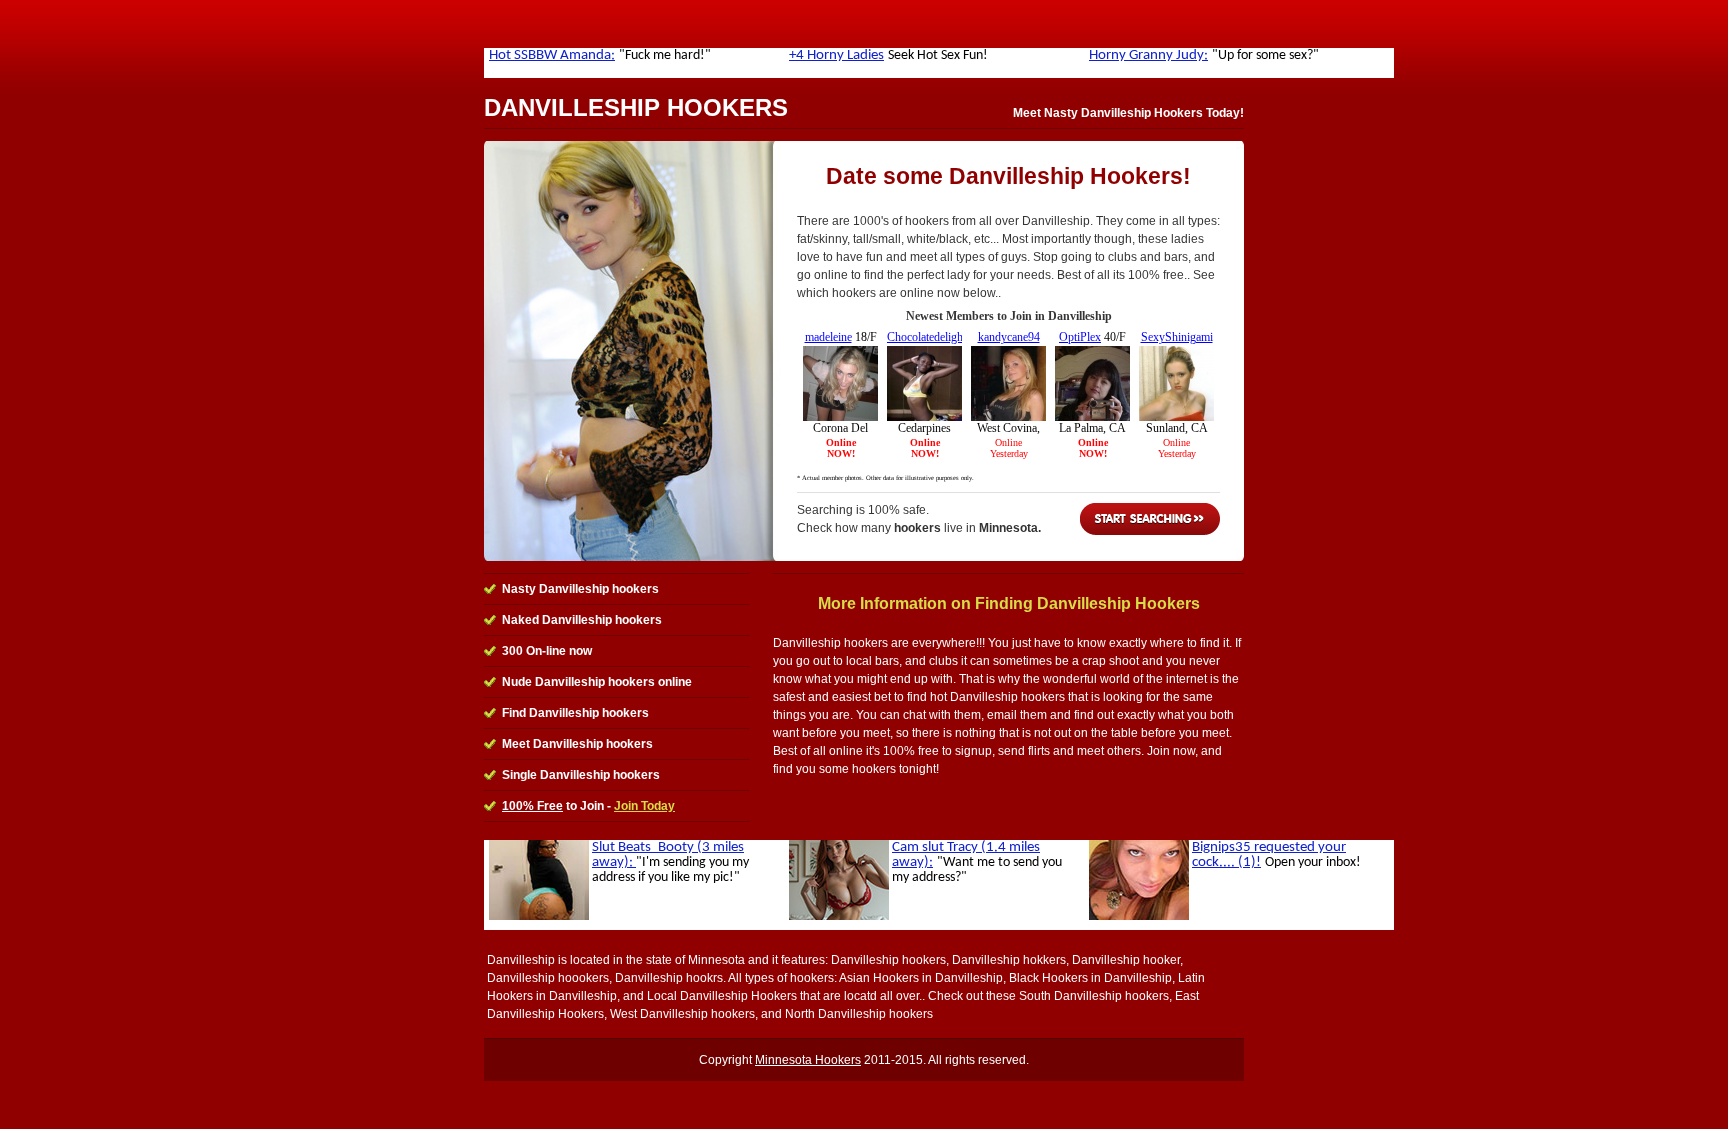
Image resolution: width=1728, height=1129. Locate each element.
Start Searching (1150, 519)
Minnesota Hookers (808, 1060)
